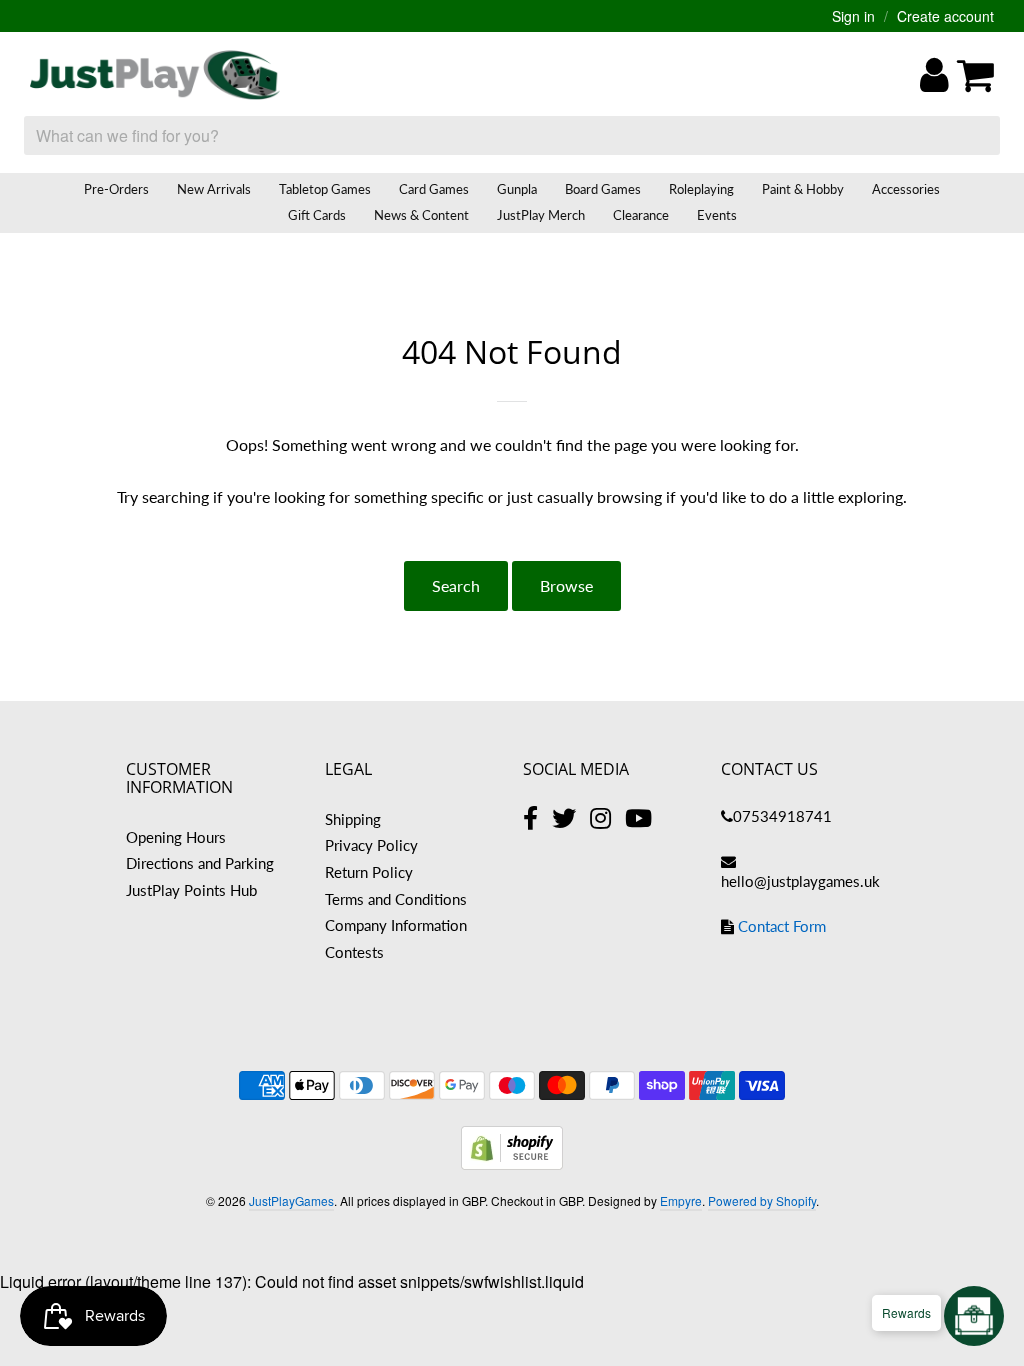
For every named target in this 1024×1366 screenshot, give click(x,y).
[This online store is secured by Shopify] (512, 1163)
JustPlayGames (291, 1200)
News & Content (421, 215)
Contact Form (782, 926)
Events (717, 215)
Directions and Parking (200, 863)
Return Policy (369, 872)
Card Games (434, 189)
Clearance (641, 215)
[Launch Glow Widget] (974, 1316)
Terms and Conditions (396, 899)
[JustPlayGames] (155, 75)
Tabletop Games (325, 189)
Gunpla (517, 189)
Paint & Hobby (803, 189)
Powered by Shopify (762, 1200)
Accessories (906, 189)
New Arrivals (214, 189)
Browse (566, 585)
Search (456, 585)
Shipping (353, 819)
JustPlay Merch (541, 215)
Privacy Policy (371, 845)
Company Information (396, 925)
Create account (945, 16)
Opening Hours (176, 837)
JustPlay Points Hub (191, 890)
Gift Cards (317, 215)
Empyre (681, 1200)
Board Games (603, 189)
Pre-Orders (116, 189)
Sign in (853, 16)
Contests (354, 952)
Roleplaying (701, 189)
